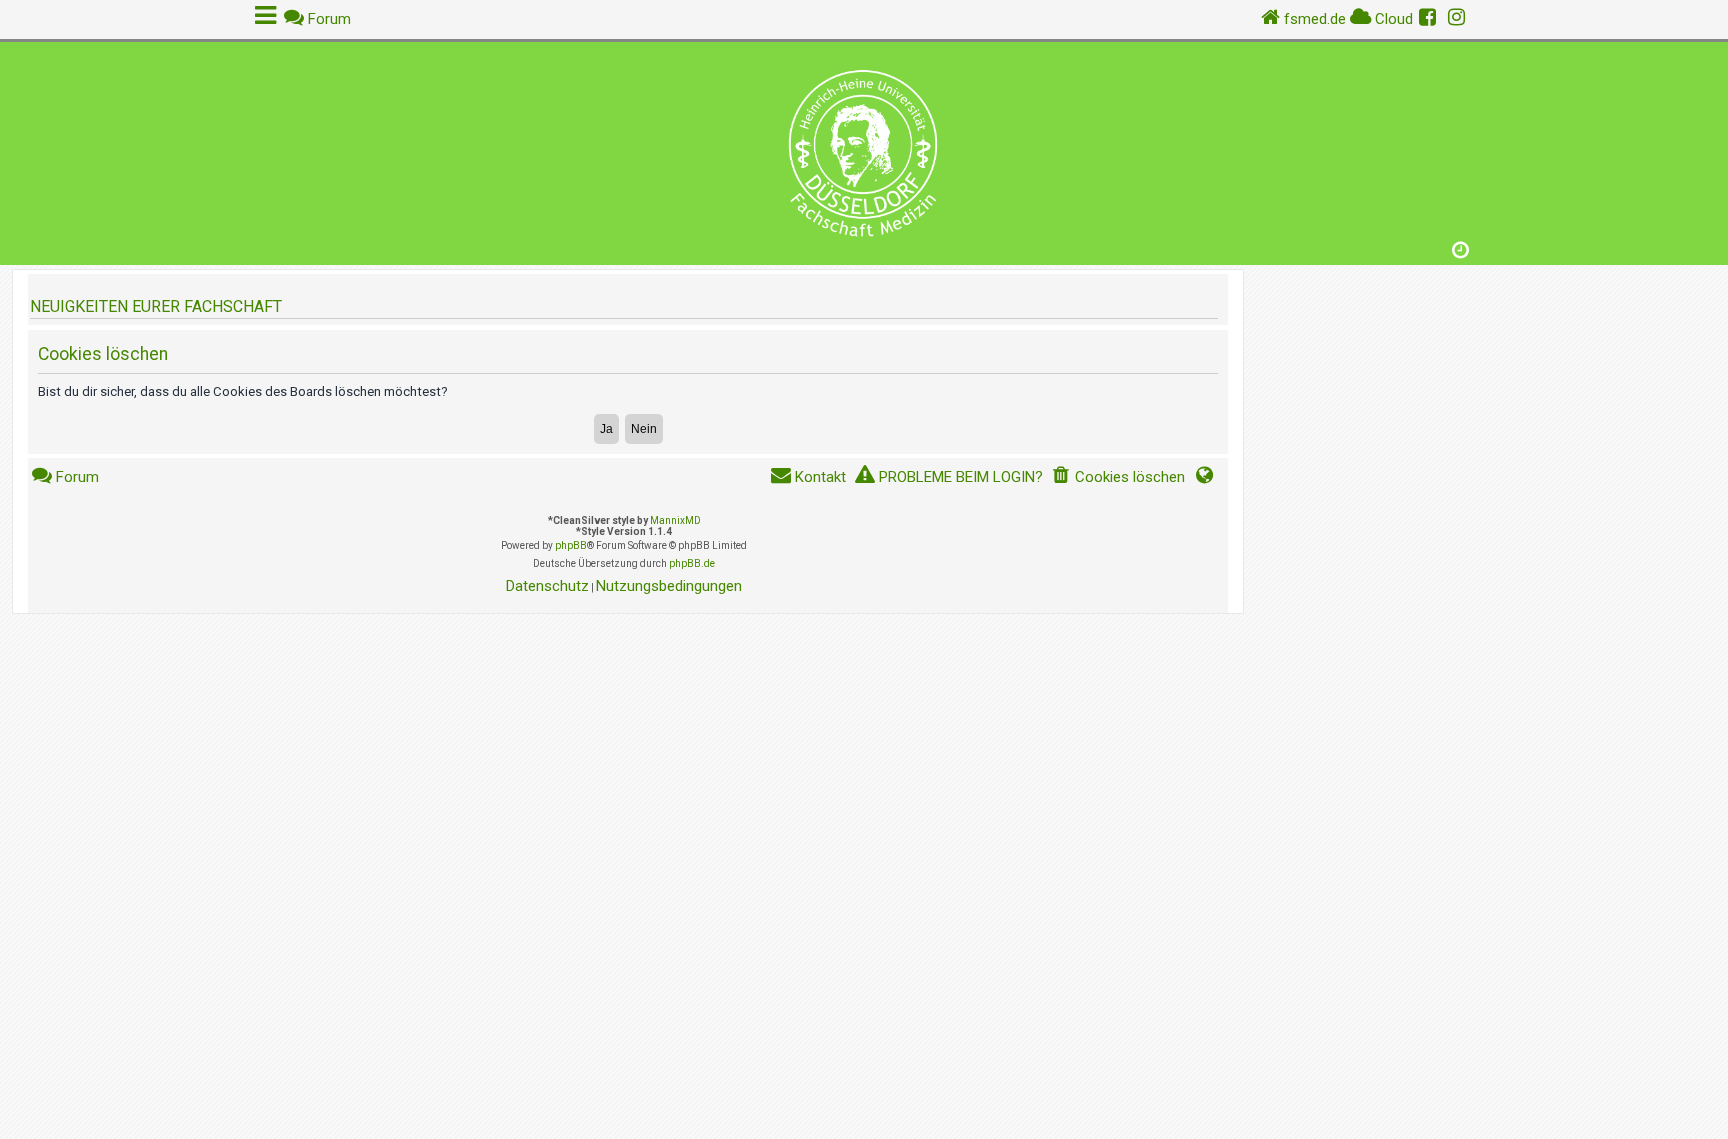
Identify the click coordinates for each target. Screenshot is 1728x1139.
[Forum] (864, 148)
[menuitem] (1118, 477)
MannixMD (675, 520)
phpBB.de (692, 563)
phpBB (571, 545)
